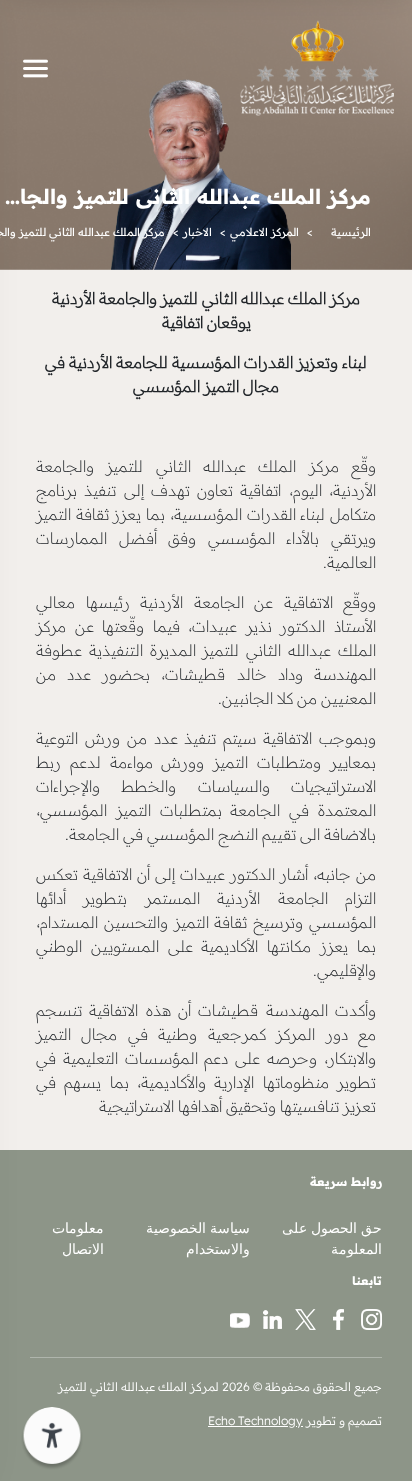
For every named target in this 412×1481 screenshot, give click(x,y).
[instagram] (371, 1318)
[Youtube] (240, 1318)
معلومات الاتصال (78, 1238)
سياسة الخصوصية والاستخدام (197, 1238)
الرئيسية (351, 232)
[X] (305, 1318)
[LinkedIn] (272, 1318)
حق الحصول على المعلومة (332, 1238)
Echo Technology (255, 1420)
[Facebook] (338, 1318)
